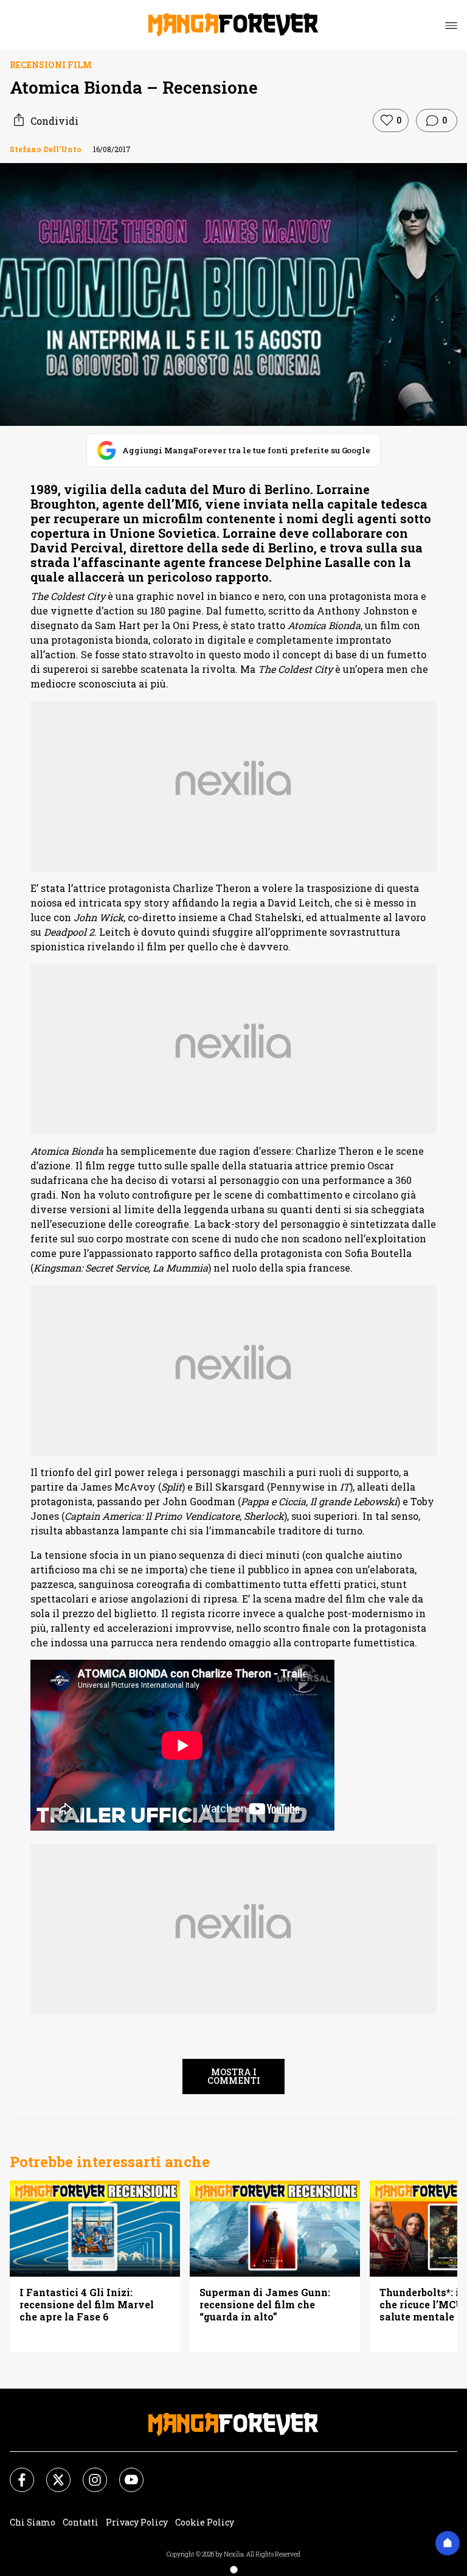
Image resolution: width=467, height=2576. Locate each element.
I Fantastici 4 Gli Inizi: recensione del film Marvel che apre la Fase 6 (87, 2305)
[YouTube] (124, 2473)
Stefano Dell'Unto (46, 149)
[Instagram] (88, 2473)
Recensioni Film (51, 65)
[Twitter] (51, 2473)
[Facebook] (15, 2473)
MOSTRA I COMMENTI (234, 2076)
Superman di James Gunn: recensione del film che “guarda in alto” (265, 2305)
